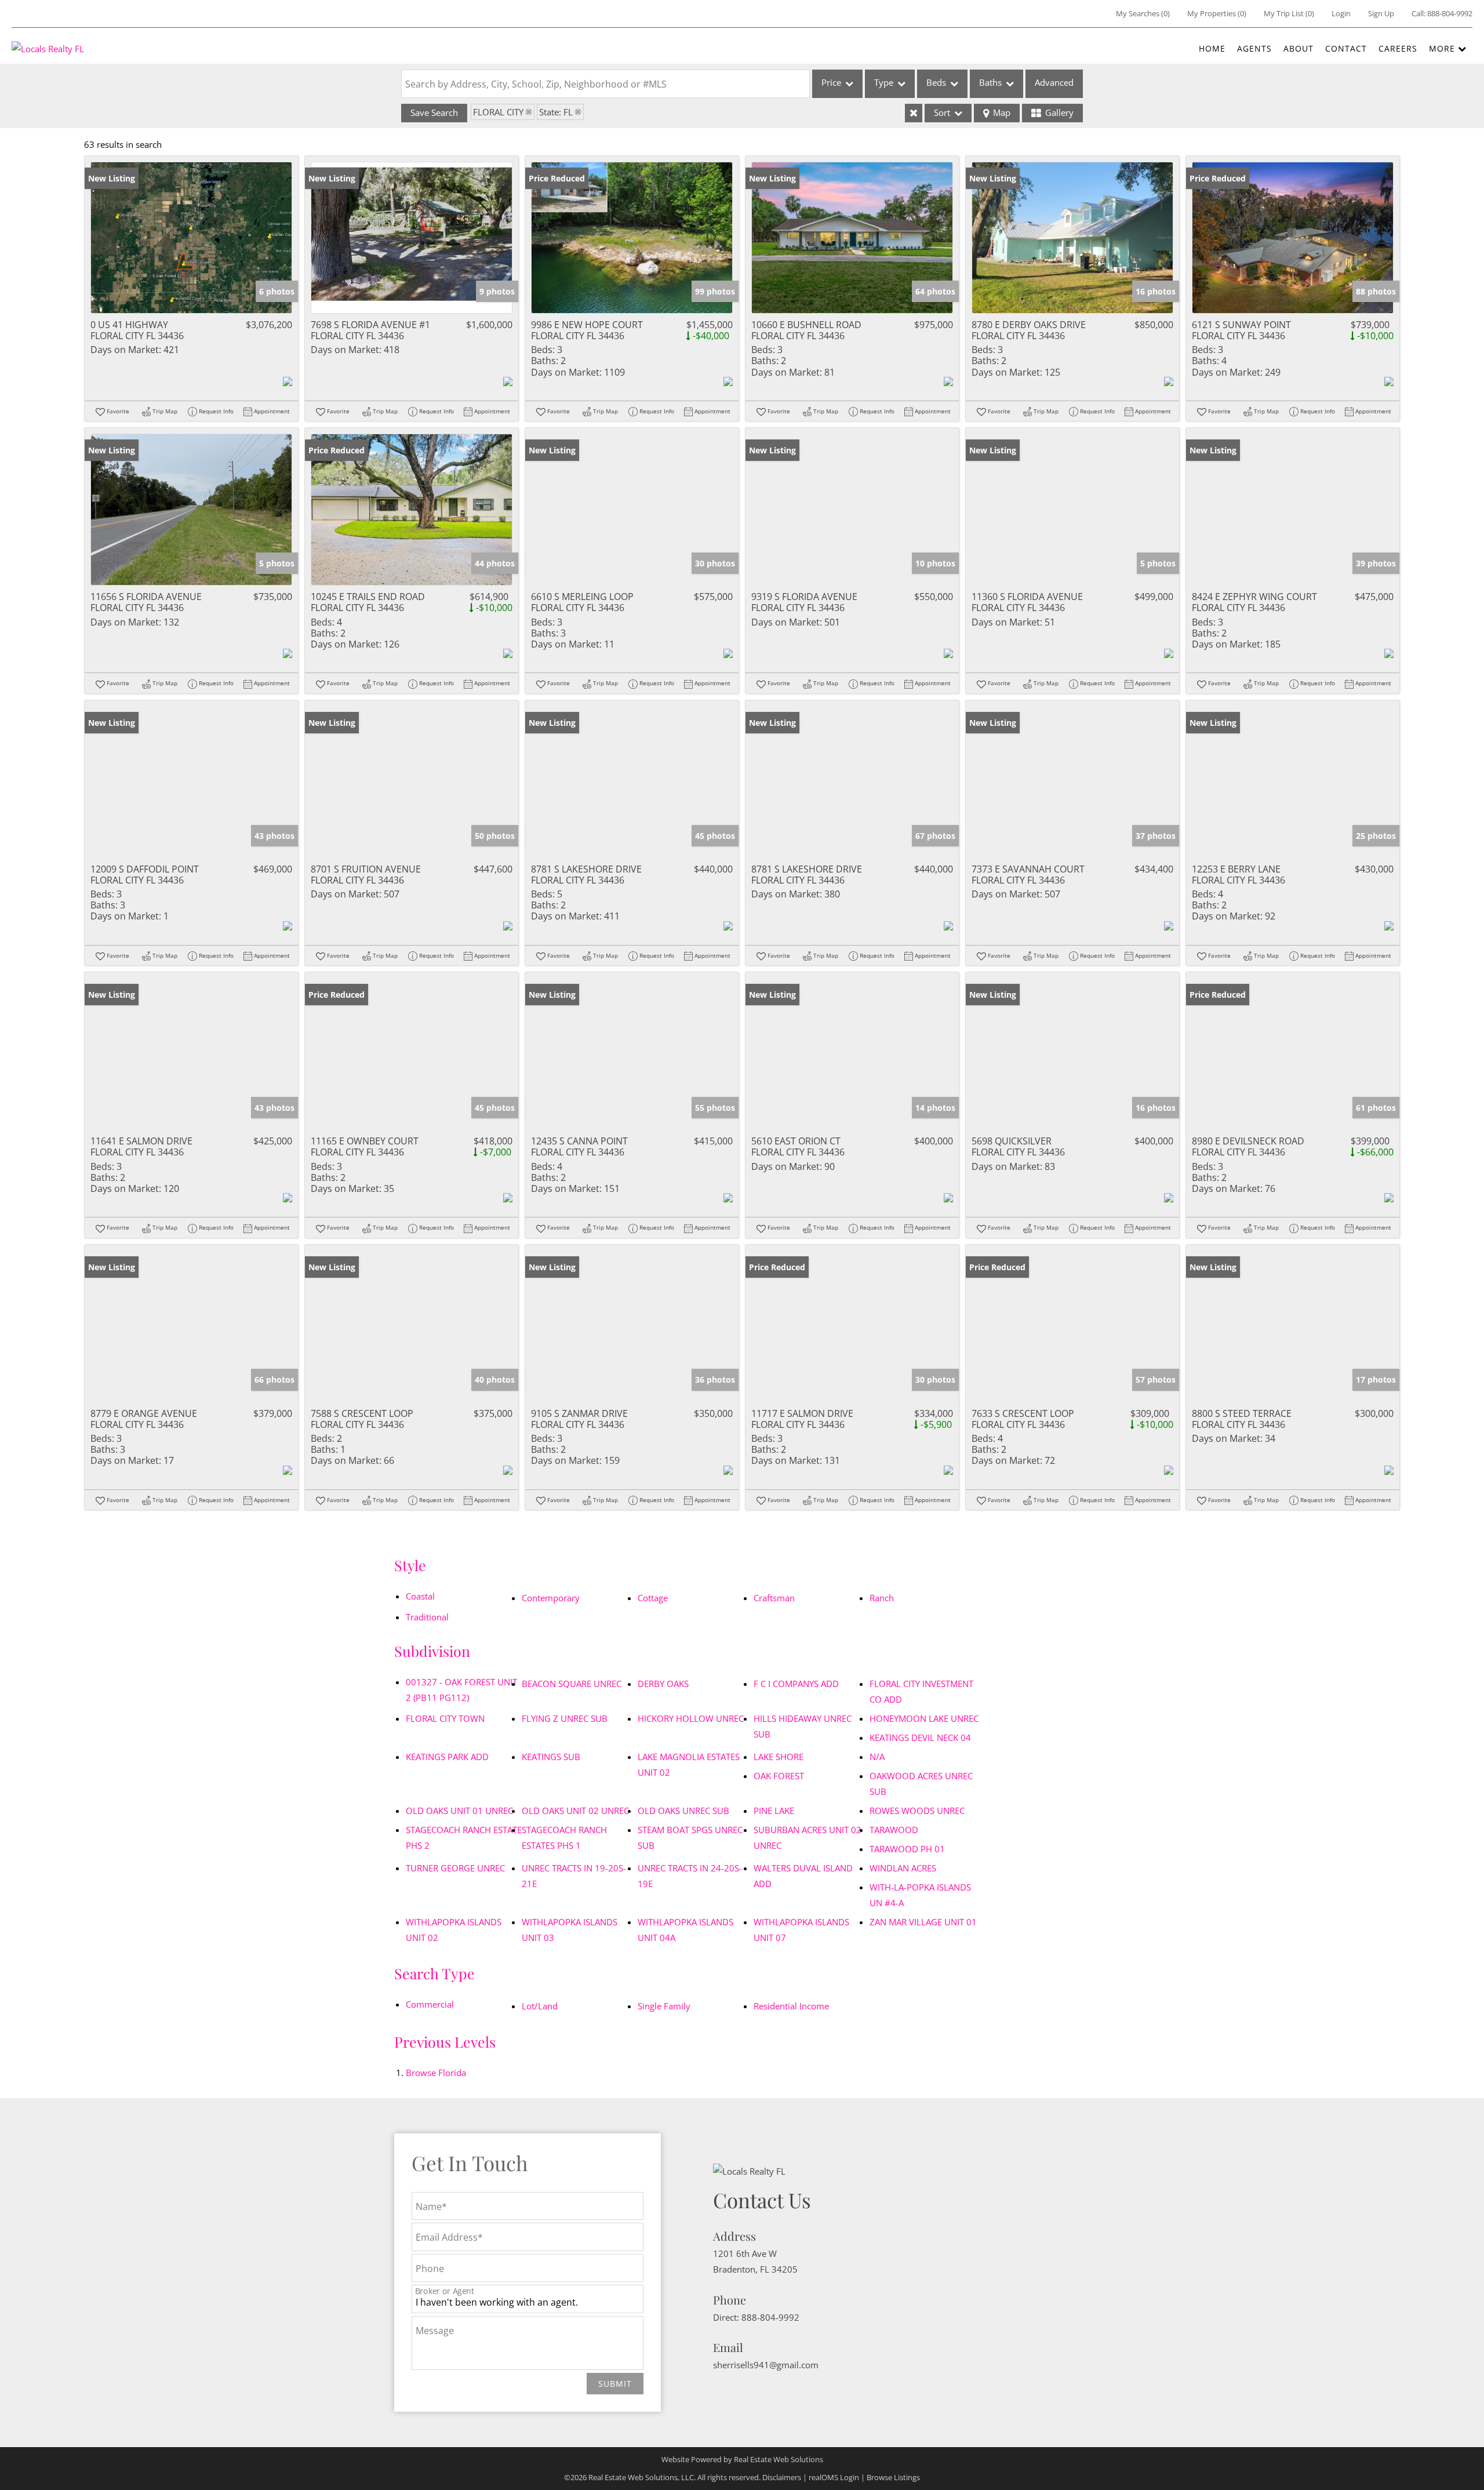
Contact (1346, 48)
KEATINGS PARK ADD (447, 1757)
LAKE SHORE (779, 1757)
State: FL (556, 112)
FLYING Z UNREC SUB (565, 1718)
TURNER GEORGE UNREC (455, 1868)
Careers (1398, 48)
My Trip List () (1289, 13)
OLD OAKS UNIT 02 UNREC (575, 1811)
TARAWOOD (894, 1830)
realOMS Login (834, 2477)
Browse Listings (893, 2477)
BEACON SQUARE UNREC (572, 1684)
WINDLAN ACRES (903, 1868)
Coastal (420, 1596)
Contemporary (551, 1598)
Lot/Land (540, 2006)
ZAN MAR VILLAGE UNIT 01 (923, 1922)
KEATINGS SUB (551, 1757)
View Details (192, 237)
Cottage (653, 1598)
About (1298, 48)
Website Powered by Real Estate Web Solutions (742, 2459)
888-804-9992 (1450, 13)
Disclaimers (782, 2477)
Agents (1254, 48)
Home (1212, 48)
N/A (877, 1757)
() (1143, 13)
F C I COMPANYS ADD (796, 1684)
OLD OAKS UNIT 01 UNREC (459, 1811)
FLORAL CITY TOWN (445, 1718)
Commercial (430, 2004)
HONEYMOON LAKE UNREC (924, 1718)
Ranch (882, 1598)
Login (1341, 13)
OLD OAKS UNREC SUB (683, 1811)
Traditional (427, 1617)
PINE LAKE (774, 1811)
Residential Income (791, 2006)
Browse (436, 2073)
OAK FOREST (779, 1776)
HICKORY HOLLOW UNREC (691, 1718)
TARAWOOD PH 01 (907, 1849)
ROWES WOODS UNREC (917, 1811)
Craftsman (774, 1598)
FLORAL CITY (498, 112)
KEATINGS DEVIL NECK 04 (920, 1737)
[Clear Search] (914, 113)
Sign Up (1381, 13)
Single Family (664, 2006)
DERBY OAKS (663, 1684)
